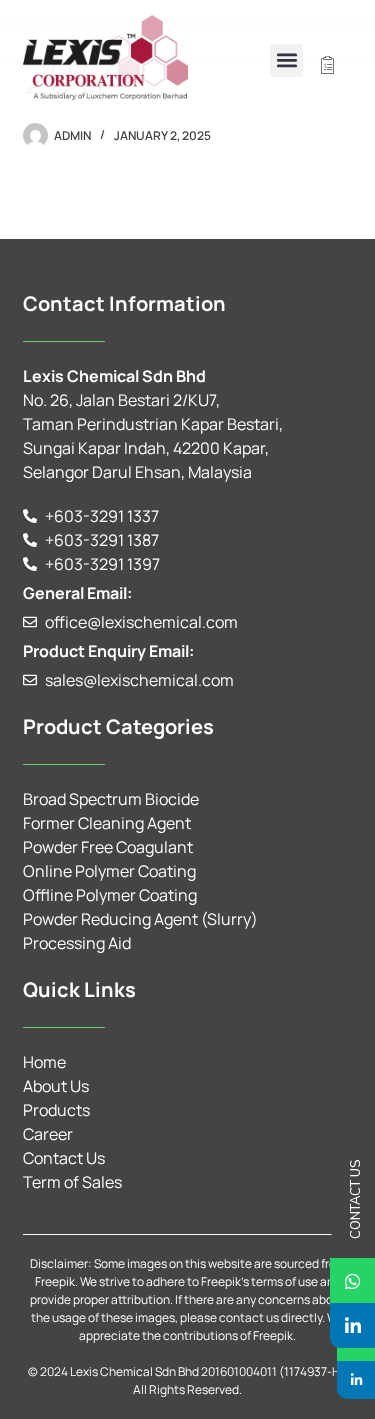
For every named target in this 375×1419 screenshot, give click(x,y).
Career (48, 1134)
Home (44, 1062)
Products (56, 1110)
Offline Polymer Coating (110, 895)
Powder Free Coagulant (108, 847)
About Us (56, 1086)
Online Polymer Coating (109, 871)
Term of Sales (72, 1182)
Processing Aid (77, 943)
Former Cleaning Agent (107, 823)
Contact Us (64, 1158)
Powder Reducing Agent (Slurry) (140, 919)
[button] (286, 60)
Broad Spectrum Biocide (111, 799)
